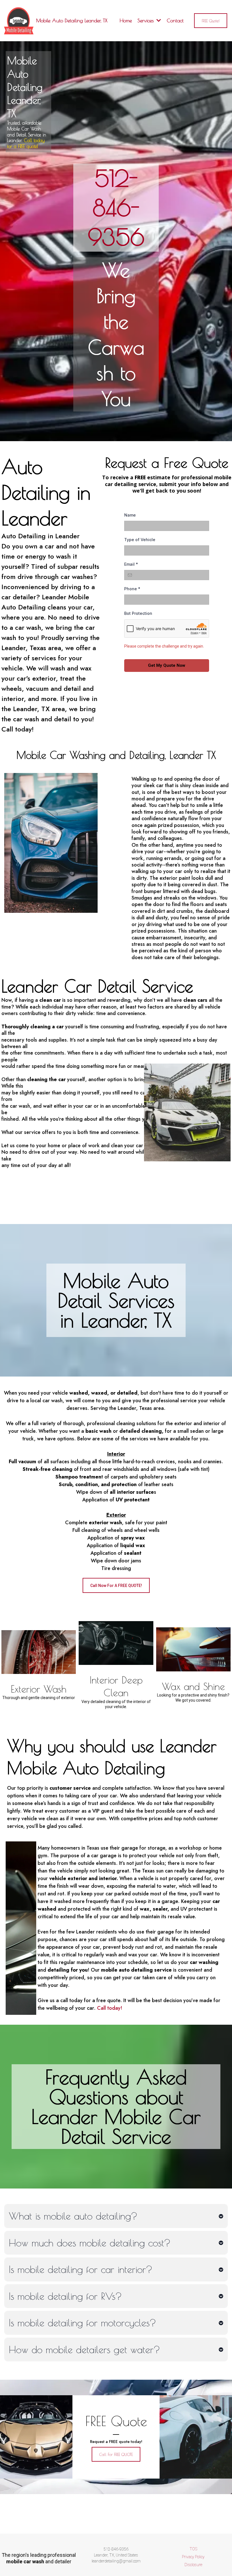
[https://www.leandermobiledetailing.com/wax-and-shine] (193, 1649)
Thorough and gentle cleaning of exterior (39, 1698)
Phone (132, 589)
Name (130, 515)
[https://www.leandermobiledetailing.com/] (19, 21)
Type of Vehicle (140, 540)
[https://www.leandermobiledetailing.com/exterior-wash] (39, 1652)
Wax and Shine (193, 1686)
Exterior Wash (39, 1689)
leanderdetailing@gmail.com (116, 2561)
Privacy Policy (193, 2557)
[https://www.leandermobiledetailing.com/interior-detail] (116, 1643)
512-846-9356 (116, 208)
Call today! (110, 2008)
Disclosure (193, 2565)
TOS (193, 2549)
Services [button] (146, 20)
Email (131, 564)
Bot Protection (138, 613)
